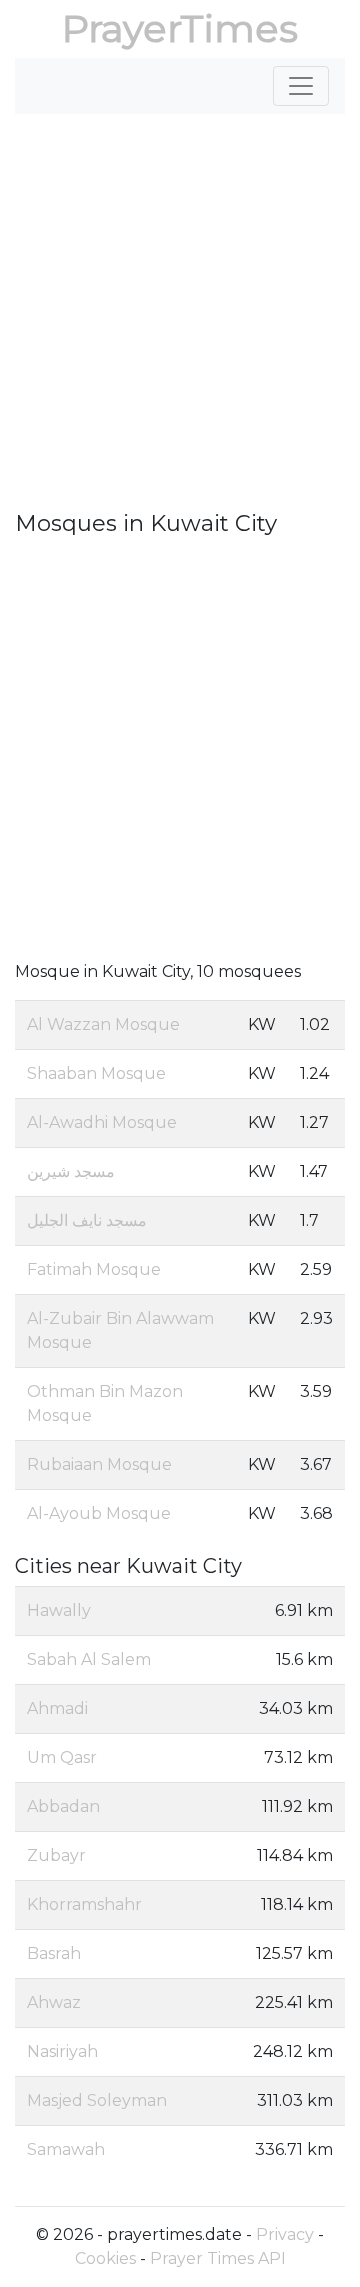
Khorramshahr (84, 1904)
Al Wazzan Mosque (103, 1024)
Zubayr (56, 1855)
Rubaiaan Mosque (99, 1464)
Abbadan (63, 1806)
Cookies (105, 2258)
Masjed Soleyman (97, 2100)
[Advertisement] (180, 320)
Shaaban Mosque (96, 1073)
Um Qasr (62, 1757)
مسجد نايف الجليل (87, 1220)
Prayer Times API (218, 2258)
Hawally (59, 1610)
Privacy (285, 2234)
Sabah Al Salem (89, 1659)
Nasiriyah (62, 2051)
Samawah (66, 2149)
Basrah (54, 1953)
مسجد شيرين (71, 1171)
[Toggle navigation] (301, 86)
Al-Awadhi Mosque (102, 1122)
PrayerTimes (180, 28)
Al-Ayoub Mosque (99, 1513)
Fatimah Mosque (94, 1269)
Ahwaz (54, 2002)
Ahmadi (57, 1708)
